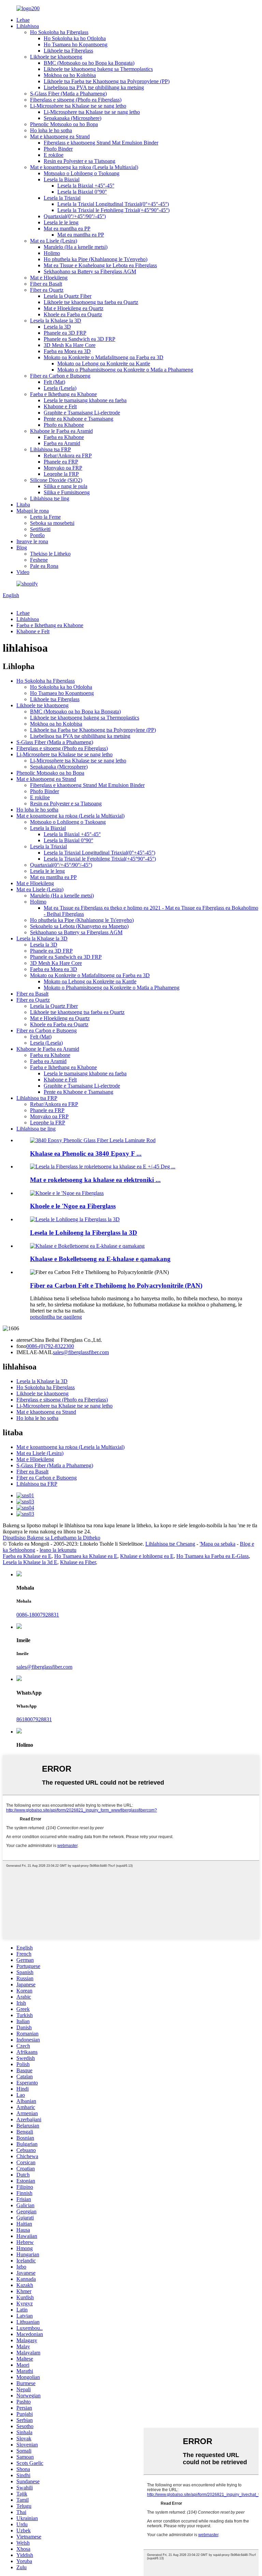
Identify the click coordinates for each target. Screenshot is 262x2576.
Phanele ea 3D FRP (65, 333)
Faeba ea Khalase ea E (27, 1556)
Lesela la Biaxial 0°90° (82, 192)
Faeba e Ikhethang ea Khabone (63, 394)
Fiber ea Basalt (46, 284)
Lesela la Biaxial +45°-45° (86, 186)
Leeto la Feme (45, 517)
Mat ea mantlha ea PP (67, 229)
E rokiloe (54, 155)
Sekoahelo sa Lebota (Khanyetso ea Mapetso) (79, 926)
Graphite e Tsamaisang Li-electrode (82, 413)
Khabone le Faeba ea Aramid (61, 431)
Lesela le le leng (61, 222)
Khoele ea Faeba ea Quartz (73, 314)
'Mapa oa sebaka (217, 1544)
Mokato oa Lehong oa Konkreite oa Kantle (104, 363)
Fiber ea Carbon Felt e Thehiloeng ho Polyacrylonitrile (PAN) (116, 1285)
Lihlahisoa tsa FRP (50, 449)
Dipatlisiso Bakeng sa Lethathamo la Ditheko (52, 1538)
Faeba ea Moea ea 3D (67, 351)
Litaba (23, 505)
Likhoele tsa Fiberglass (68, 51)
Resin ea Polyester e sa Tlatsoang (79, 161)
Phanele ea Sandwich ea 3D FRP (79, 339)
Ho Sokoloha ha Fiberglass (59, 32)
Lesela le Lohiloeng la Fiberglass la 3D (84, 1233)
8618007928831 (34, 1719)
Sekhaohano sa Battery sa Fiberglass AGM (90, 271)
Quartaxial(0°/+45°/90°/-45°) (75, 216)
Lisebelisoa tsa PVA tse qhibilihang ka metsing (94, 87)
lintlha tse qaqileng (62, 1317)
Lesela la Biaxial (62, 179)
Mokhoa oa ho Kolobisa (70, 75)
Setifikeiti (40, 529)
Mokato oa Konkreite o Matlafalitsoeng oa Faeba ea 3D (104, 357)
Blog (22, 548)
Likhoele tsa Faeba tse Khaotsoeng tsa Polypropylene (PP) (107, 81)
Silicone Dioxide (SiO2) (56, 480)
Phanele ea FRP (61, 462)
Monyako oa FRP (63, 468)
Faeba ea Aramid (62, 443)
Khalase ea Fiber (78, 1562)
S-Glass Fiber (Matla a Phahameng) (68, 94)
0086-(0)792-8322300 (50, 1346)
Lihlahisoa (28, 26)
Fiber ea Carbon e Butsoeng (60, 376)
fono (21, 1346)
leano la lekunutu (58, 1550)
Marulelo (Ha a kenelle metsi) (76, 247)
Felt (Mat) (54, 382)
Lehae (23, 20)
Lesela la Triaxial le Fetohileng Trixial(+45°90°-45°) (113, 210)
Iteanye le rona (32, 541)
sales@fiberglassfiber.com (81, 1352)
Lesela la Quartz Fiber (68, 296)
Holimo (52, 253)
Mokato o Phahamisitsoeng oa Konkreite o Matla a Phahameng (125, 370)
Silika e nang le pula (65, 486)
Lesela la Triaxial (62, 198)
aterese (24, 1340)
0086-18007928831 (38, 1615)
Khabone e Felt (60, 406)
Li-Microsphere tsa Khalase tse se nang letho (78, 106)
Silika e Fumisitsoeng (67, 492)
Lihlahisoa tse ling (50, 498)
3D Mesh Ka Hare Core (70, 345)
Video (23, 572)
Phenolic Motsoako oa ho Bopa (64, 124)
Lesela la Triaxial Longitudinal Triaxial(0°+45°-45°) (113, 204)
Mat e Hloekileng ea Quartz (74, 308)
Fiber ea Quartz (47, 290)
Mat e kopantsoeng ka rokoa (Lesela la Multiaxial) (84, 167)
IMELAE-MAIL (35, 1352)
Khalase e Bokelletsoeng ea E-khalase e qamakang (100, 1259)
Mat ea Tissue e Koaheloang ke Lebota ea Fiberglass (100, 265)
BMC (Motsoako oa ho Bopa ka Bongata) (89, 63)
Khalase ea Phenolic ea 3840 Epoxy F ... (86, 1154)
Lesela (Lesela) (60, 388)
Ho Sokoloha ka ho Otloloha (75, 38)
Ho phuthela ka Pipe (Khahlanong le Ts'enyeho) (96, 259)
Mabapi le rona (33, 511)
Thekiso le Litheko (50, 554)
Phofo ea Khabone (64, 425)
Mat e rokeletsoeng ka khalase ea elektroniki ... (95, 1180)
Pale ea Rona (44, 566)
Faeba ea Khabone (64, 437)
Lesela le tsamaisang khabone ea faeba (85, 400)
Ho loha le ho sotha (51, 130)
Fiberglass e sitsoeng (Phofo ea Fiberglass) (76, 100)
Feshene (39, 560)
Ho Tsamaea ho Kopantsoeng (76, 44)
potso (36, 1317)
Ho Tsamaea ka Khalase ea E (86, 1556)
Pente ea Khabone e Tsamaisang (78, 419)
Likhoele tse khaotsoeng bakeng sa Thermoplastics (98, 69)
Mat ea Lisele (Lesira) (54, 241)
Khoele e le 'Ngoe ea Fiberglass (73, 1206)
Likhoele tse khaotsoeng (56, 57)
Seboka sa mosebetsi (52, 523)
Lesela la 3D (57, 327)
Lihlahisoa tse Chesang (170, 1544)
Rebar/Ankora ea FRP (68, 456)
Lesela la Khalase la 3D (56, 321)
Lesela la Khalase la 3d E (30, 1562)
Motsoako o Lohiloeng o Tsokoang (82, 173)
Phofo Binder (58, 149)
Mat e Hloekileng (49, 278)
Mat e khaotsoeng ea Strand (60, 137)
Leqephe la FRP (61, 474)
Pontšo (37, 535)
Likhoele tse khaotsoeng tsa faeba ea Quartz (91, 302)
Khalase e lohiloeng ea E (147, 1556)
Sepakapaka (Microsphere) (72, 118)
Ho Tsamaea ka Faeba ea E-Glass (213, 1556)
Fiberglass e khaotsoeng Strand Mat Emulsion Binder (101, 143)
